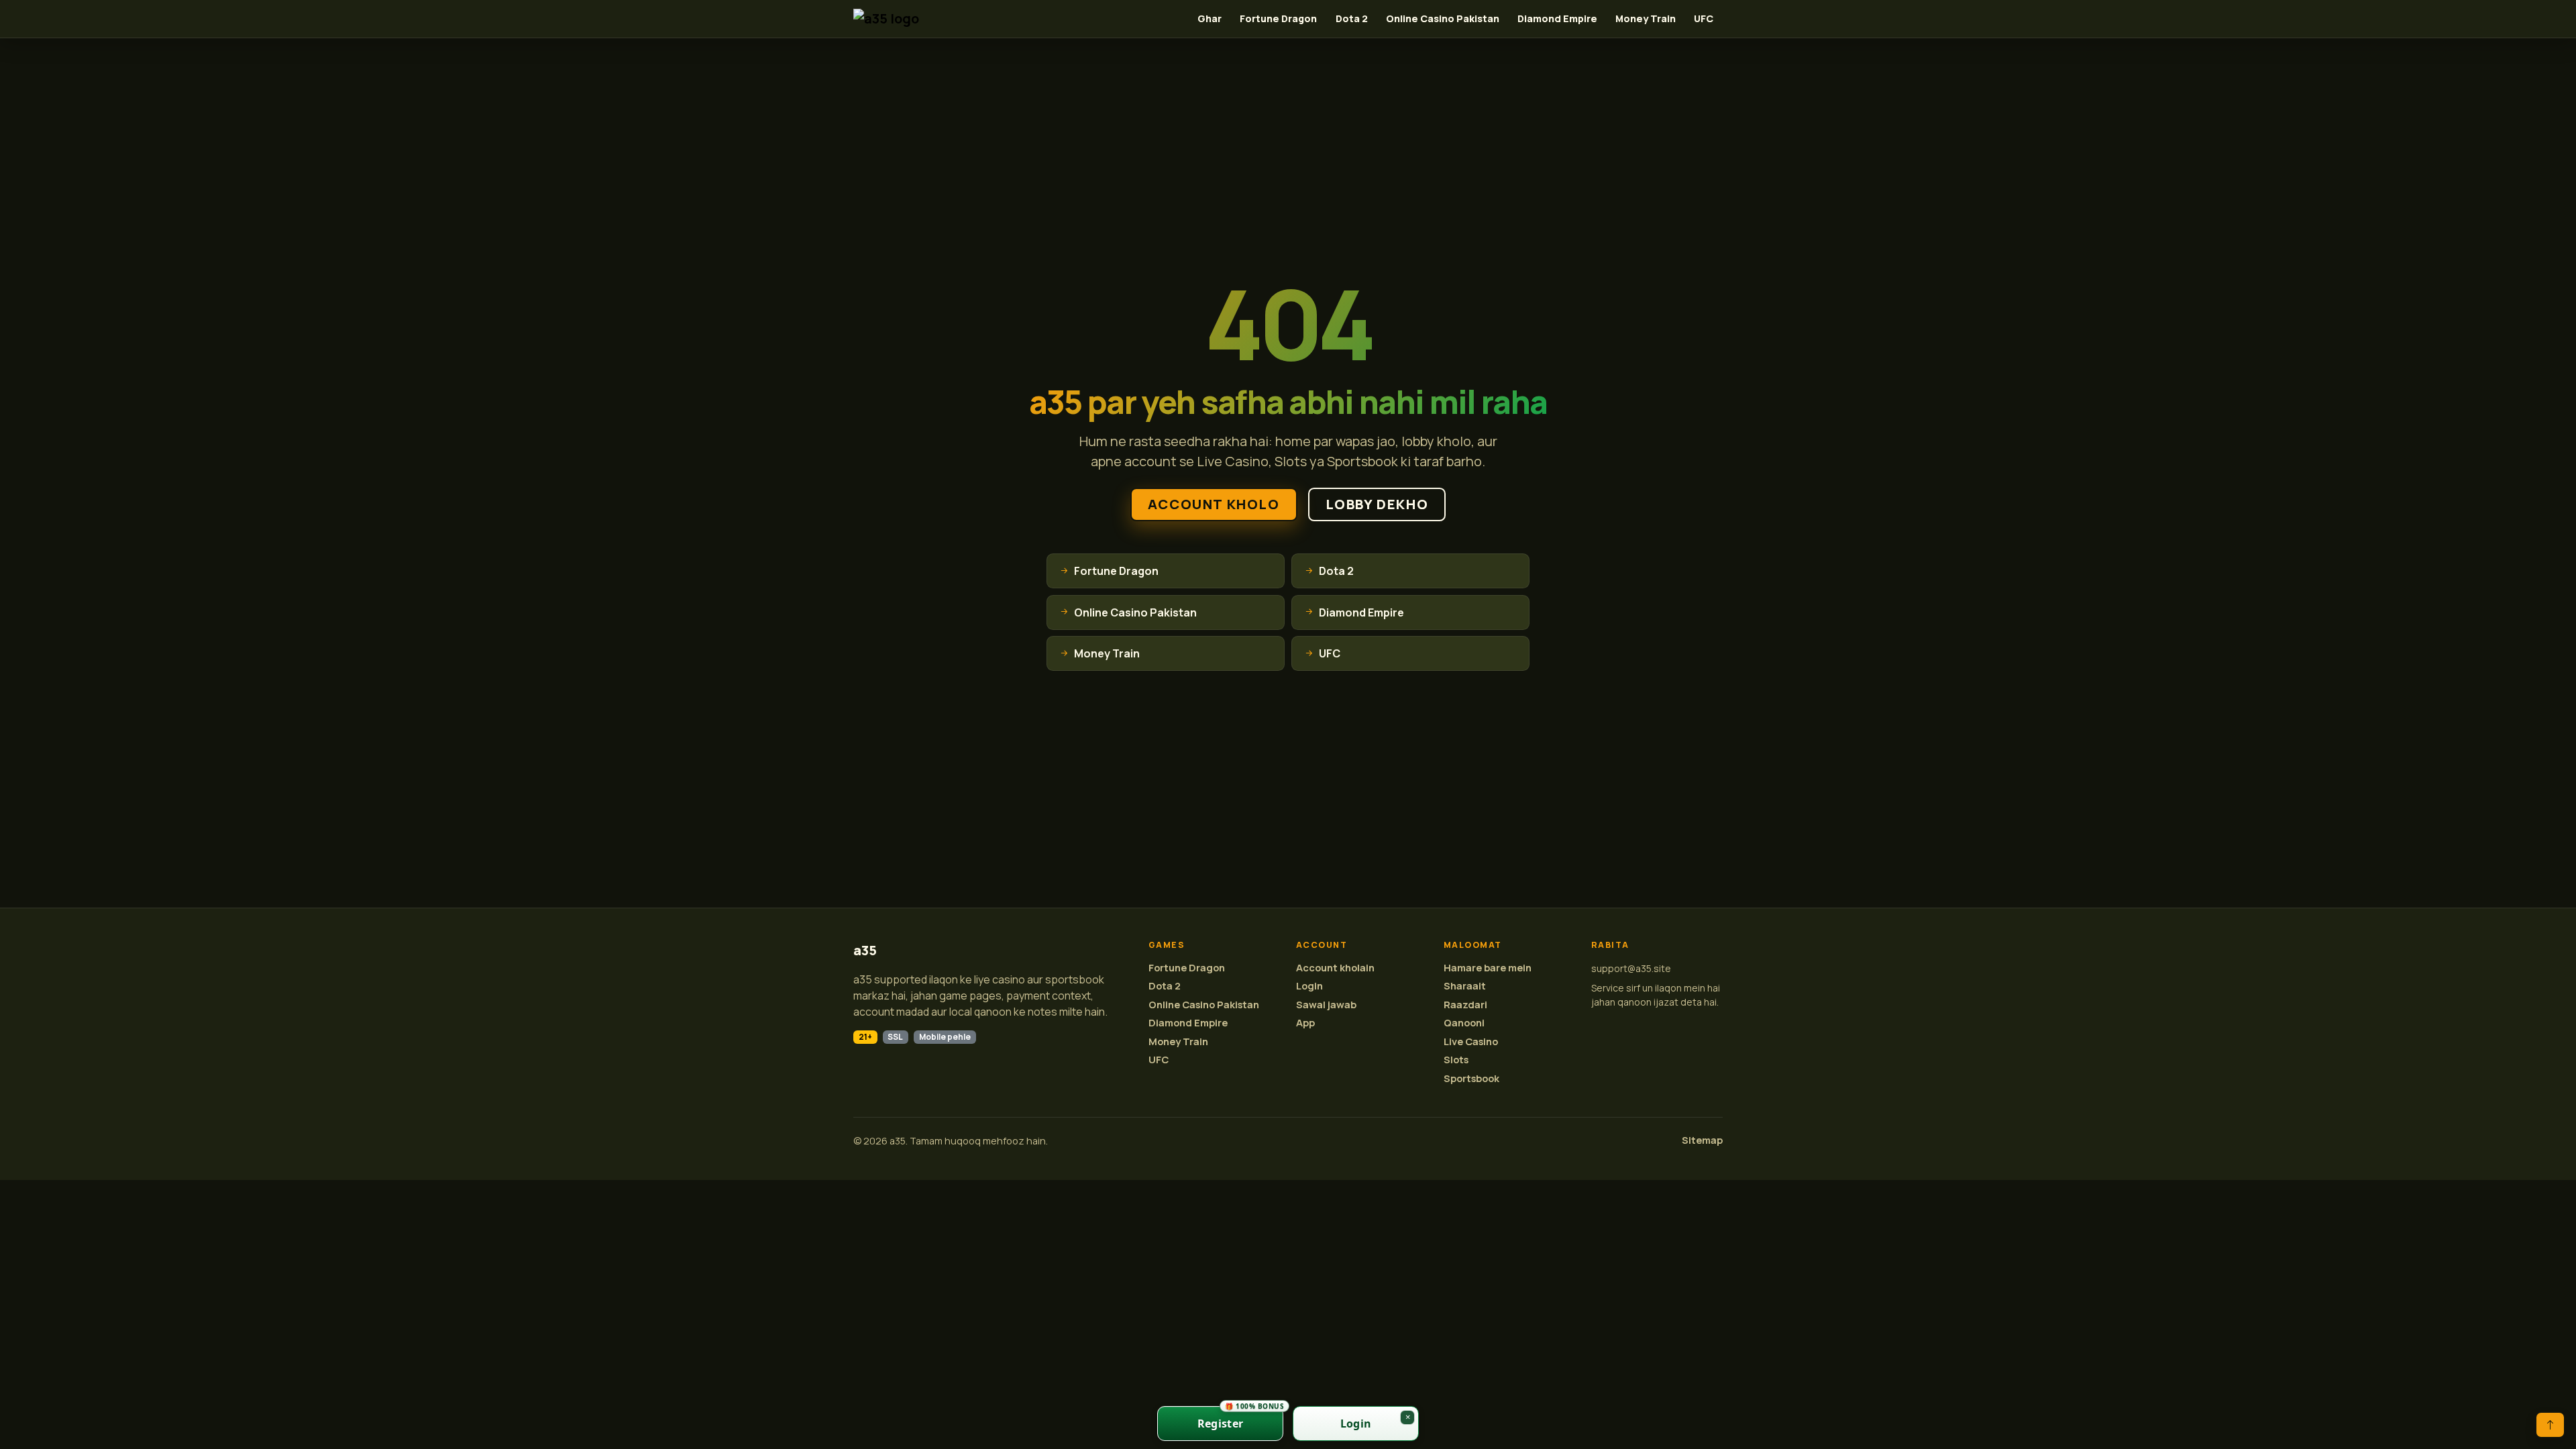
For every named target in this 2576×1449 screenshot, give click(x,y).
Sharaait (1465, 986)
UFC (1704, 18)
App (1305, 1023)
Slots (1456, 1060)
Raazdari (1465, 1005)
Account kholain (1335, 968)
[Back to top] (2550, 1425)
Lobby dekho (1377, 504)
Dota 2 (1352, 18)
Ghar (1210, 18)
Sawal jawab (1326, 1005)
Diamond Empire (1557, 18)
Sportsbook (1471, 1078)
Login (1309, 986)
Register (1240, 1418)
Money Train (1646, 18)
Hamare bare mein (1488, 968)
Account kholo (1214, 504)
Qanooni (1464, 1023)
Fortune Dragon (1278, 18)
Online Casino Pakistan (1443, 18)
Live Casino (1471, 1041)
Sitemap (1702, 1140)
